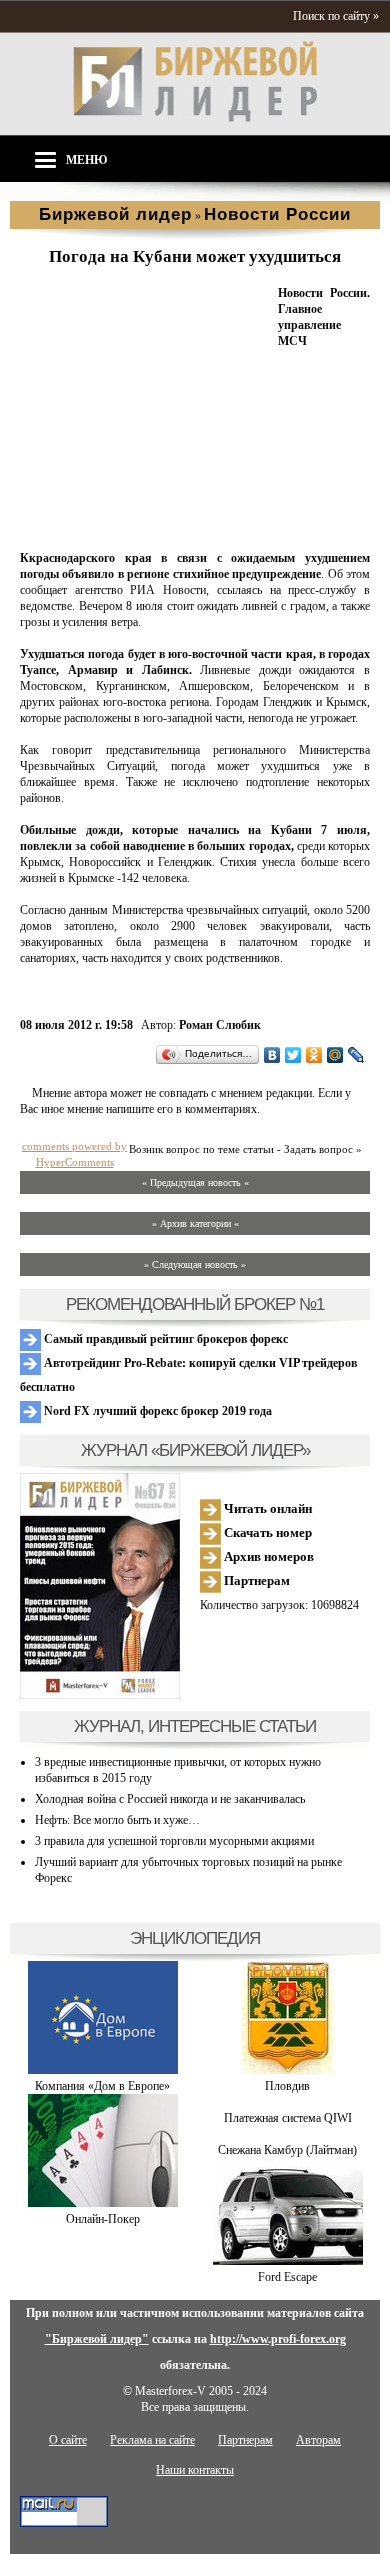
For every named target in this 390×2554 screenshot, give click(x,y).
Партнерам (255, 1580)
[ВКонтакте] (272, 1055)
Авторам (318, 2440)
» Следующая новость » (195, 1264)
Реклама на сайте (152, 2440)
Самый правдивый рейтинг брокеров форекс (164, 1339)
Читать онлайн (266, 1508)
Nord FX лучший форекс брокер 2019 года (156, 1411)
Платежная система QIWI (288, 2118)
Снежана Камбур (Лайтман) (287, 2150)
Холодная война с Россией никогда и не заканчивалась (170, 1799)
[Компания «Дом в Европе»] (103, 2070)
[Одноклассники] (314, 1055)
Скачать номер (266, 1532)
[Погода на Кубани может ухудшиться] (145, 534)
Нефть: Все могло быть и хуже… (117, 1820)
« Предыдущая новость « (195, 1182)
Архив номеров (267, 1556)
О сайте (68, 2440)
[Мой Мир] (335, 1055)
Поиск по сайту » (336, 16)
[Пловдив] (288, 2070)
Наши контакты (195, 2470)
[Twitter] (293, 1055)
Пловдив (287, 2086)
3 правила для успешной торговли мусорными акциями (174, 1841)
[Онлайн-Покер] (103, 2203)
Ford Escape (287, 2277)
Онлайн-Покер (103, 2219)
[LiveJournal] (356, 1055)
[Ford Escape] (288, 2261)
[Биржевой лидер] (195, 118)
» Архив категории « (195, 1223)
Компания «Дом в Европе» (102, 2086)
